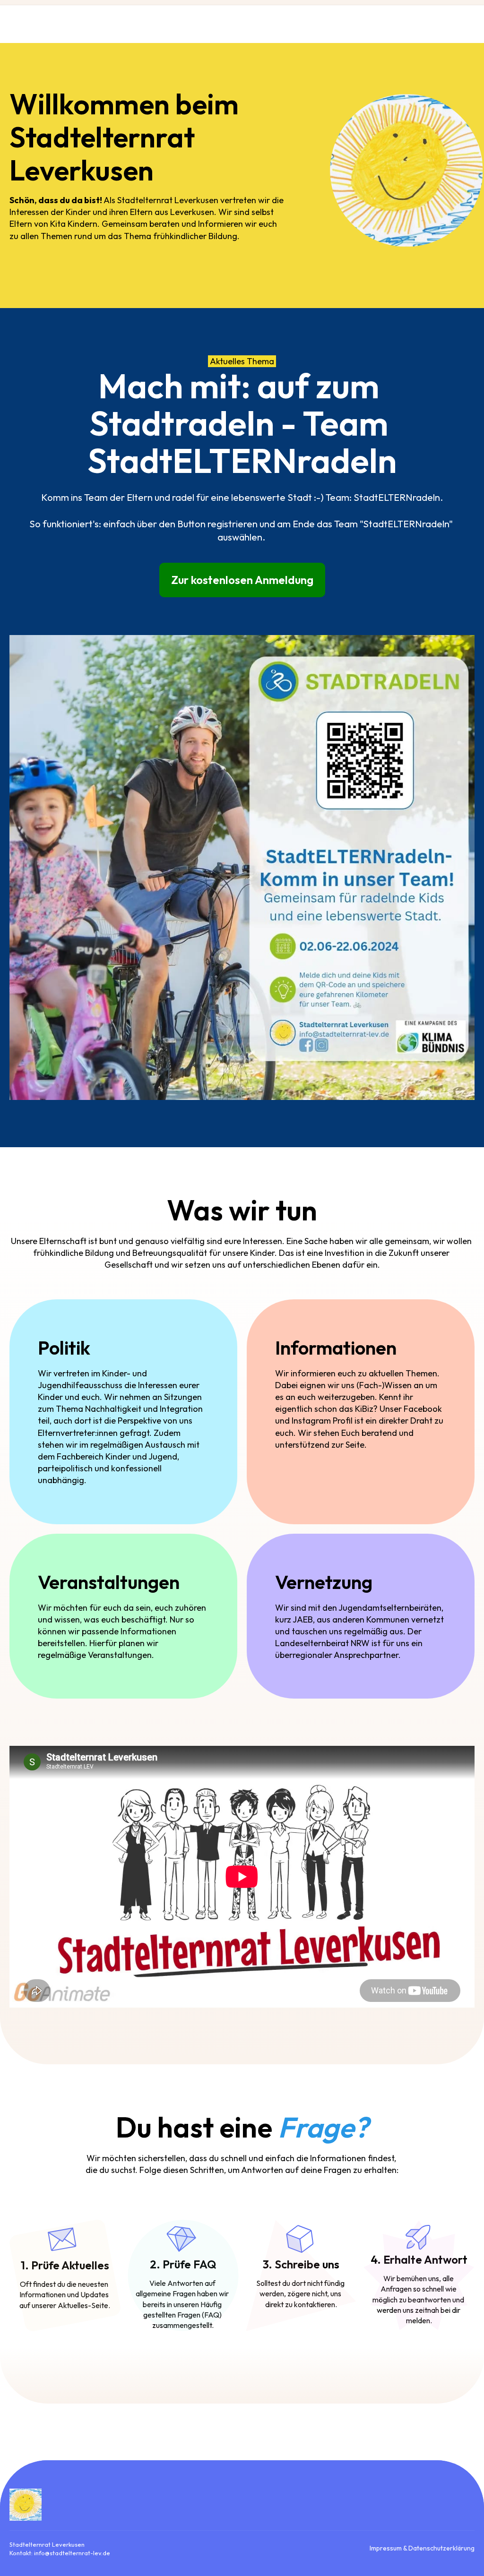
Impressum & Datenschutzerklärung (422, 2548)
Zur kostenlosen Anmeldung (242, 580)
